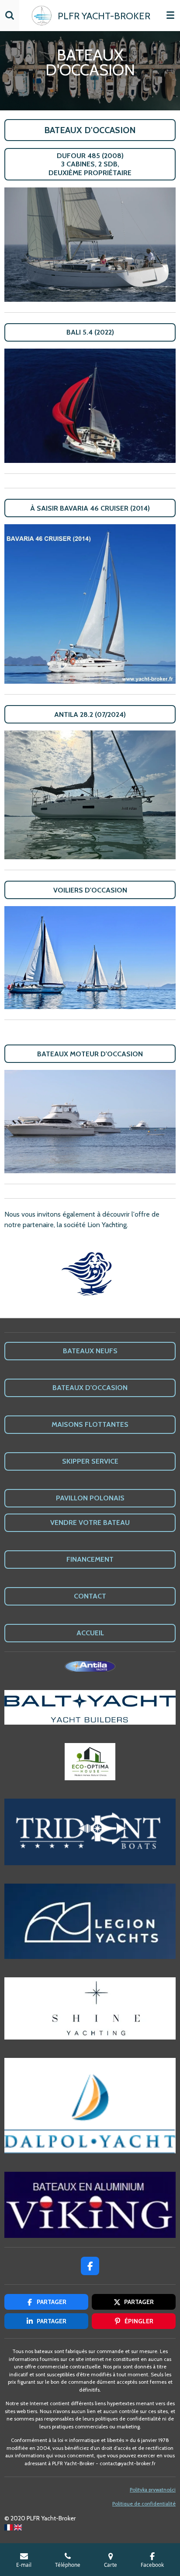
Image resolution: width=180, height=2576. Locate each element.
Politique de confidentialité (144, 2504)
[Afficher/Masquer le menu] (170, 15)
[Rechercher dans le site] (10, 15)
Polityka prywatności (153, 2490)
